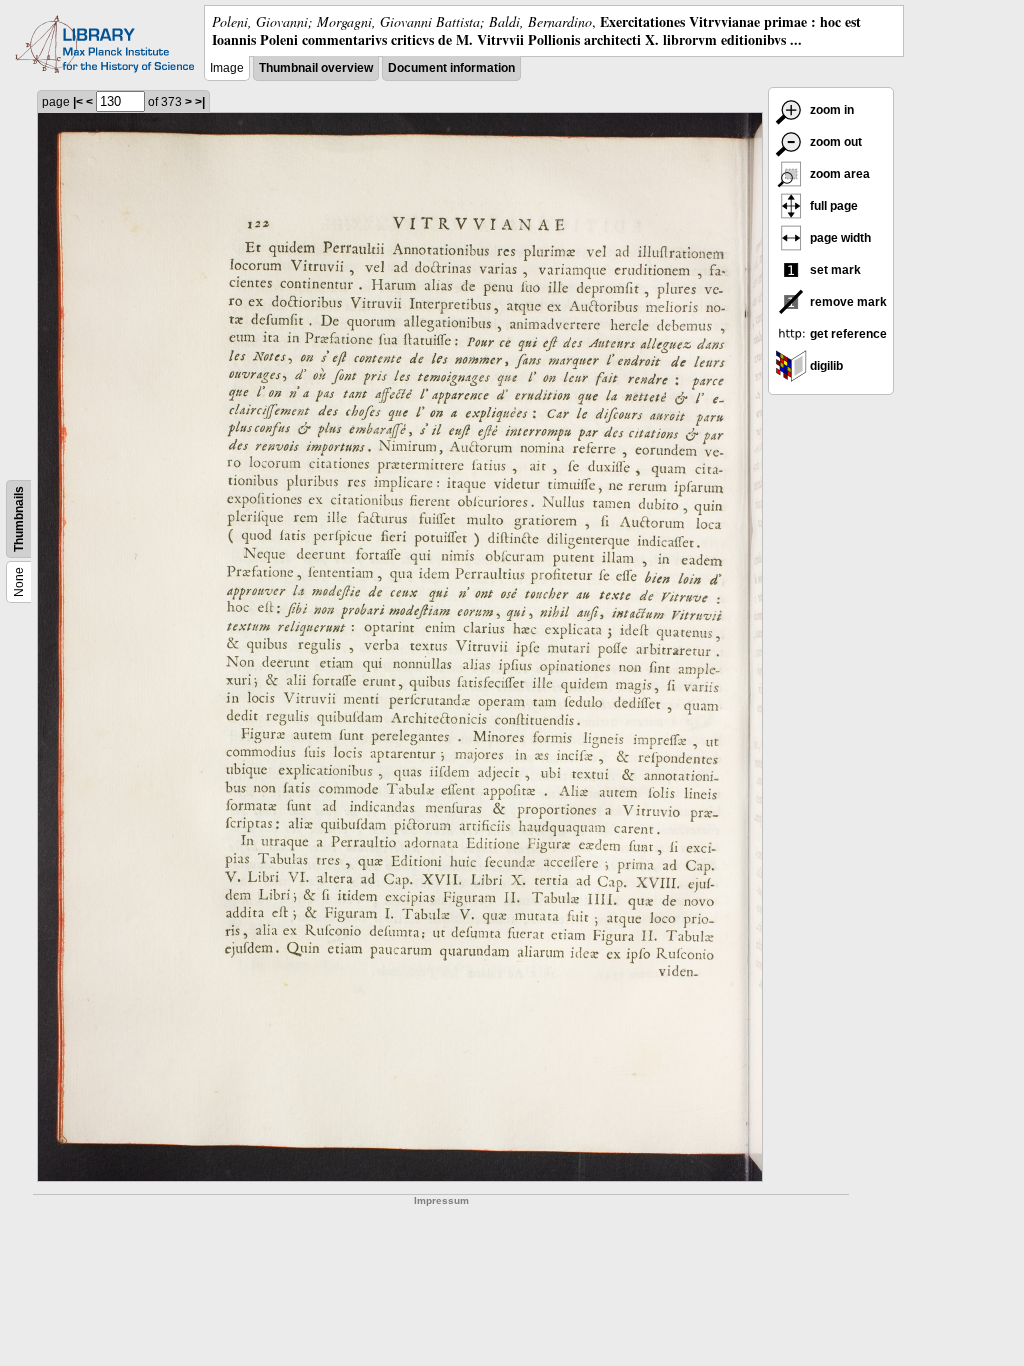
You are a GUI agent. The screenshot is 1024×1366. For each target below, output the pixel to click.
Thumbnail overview (316, 68)
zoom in (830, 110)
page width (839, 238)
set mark (834, 270)
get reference (847, 334)
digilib (825, 366)
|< (78, 102)
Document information (451, 68)
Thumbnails (19, 519)
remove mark (847, 302)
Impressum (441, 1200)
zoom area (838, 174)
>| (200, 102)
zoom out (834, 142)
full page (832, 206)
